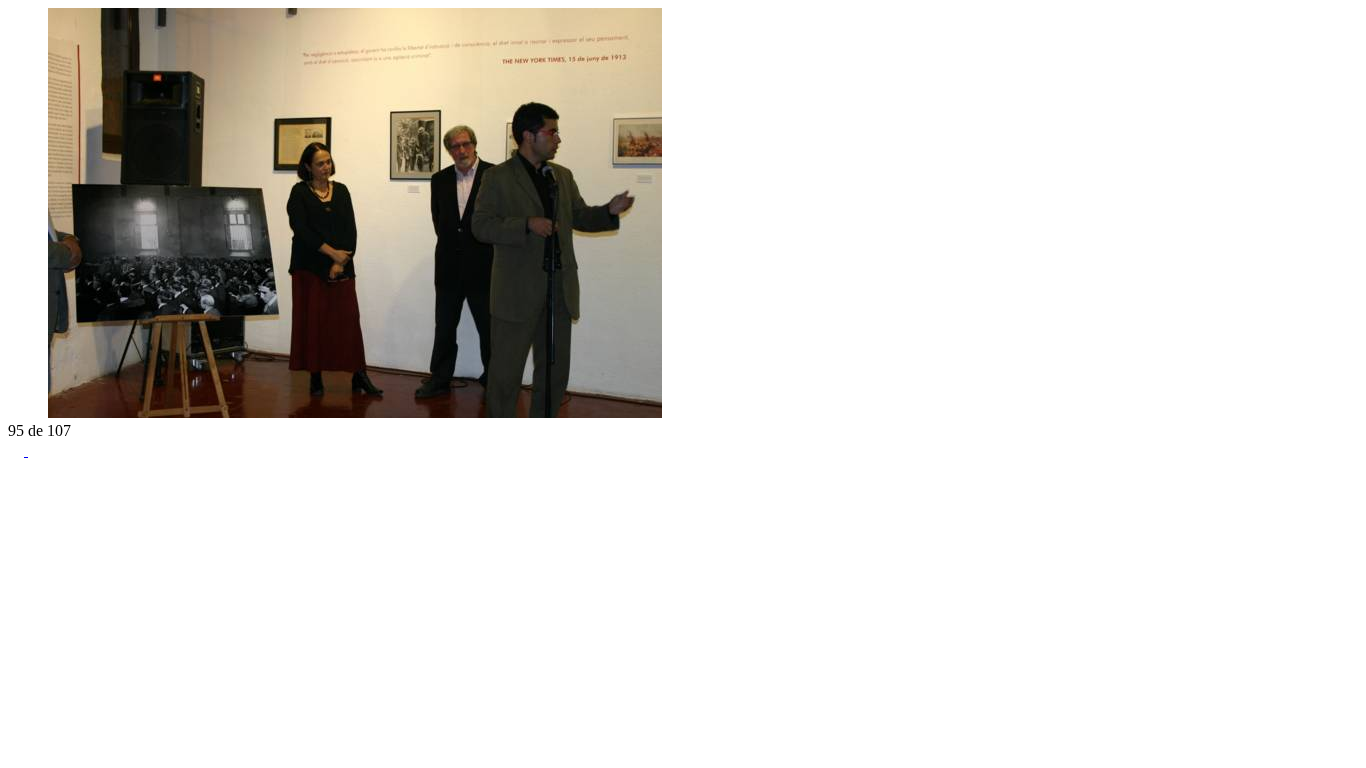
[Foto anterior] (16, 412)
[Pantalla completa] (18, 450)
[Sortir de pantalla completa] (36, 450)
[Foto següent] (36, 412)
